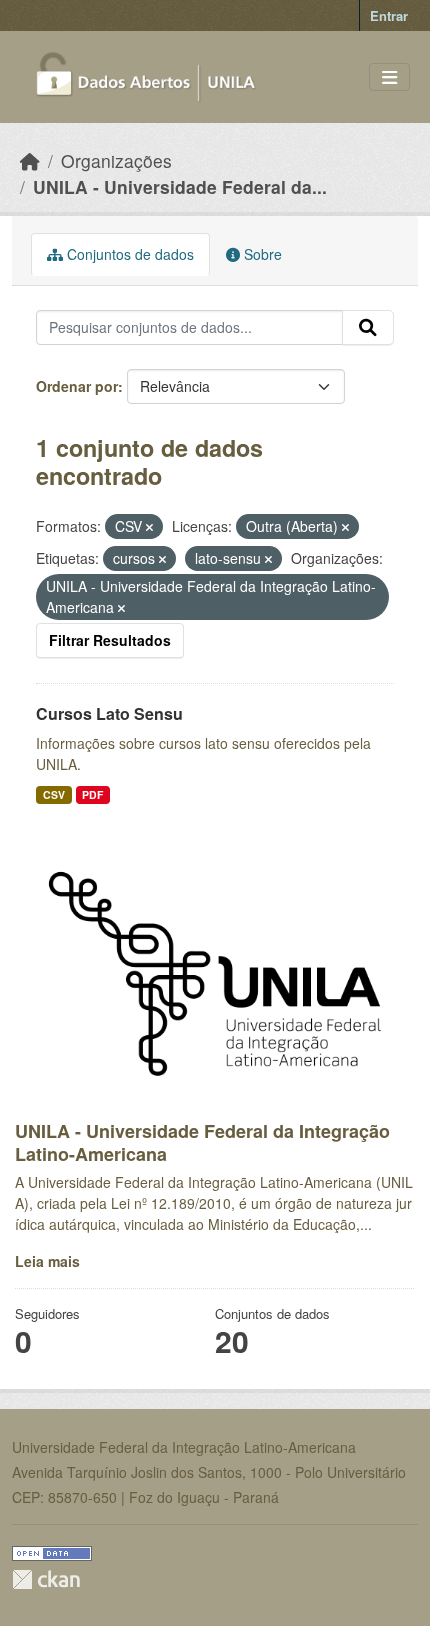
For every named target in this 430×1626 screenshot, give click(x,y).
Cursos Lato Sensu (109, 713)
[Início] (30, 160)
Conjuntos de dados (128, 254)
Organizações (116, 160)
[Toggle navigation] (389, 77)
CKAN (46, 1579)
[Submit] (368, 328)
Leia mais (47, 1261)
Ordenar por (77, 386)
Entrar (389, 15)
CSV (54, 794)
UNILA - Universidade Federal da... (180, 186)
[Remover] (149, 527)
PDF (92, 794)
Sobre (261, 254)
